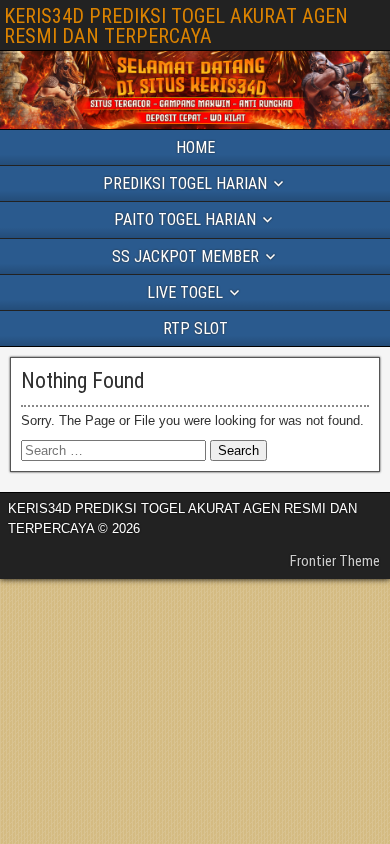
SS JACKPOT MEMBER (185, 256)
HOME (195, 147)
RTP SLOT (195, 328)
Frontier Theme (335, 561)
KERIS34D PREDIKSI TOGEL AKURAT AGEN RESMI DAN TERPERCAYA (176, 26)
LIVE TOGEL (185, 292)
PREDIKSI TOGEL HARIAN (185, 183)
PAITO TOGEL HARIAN (185, 219)
